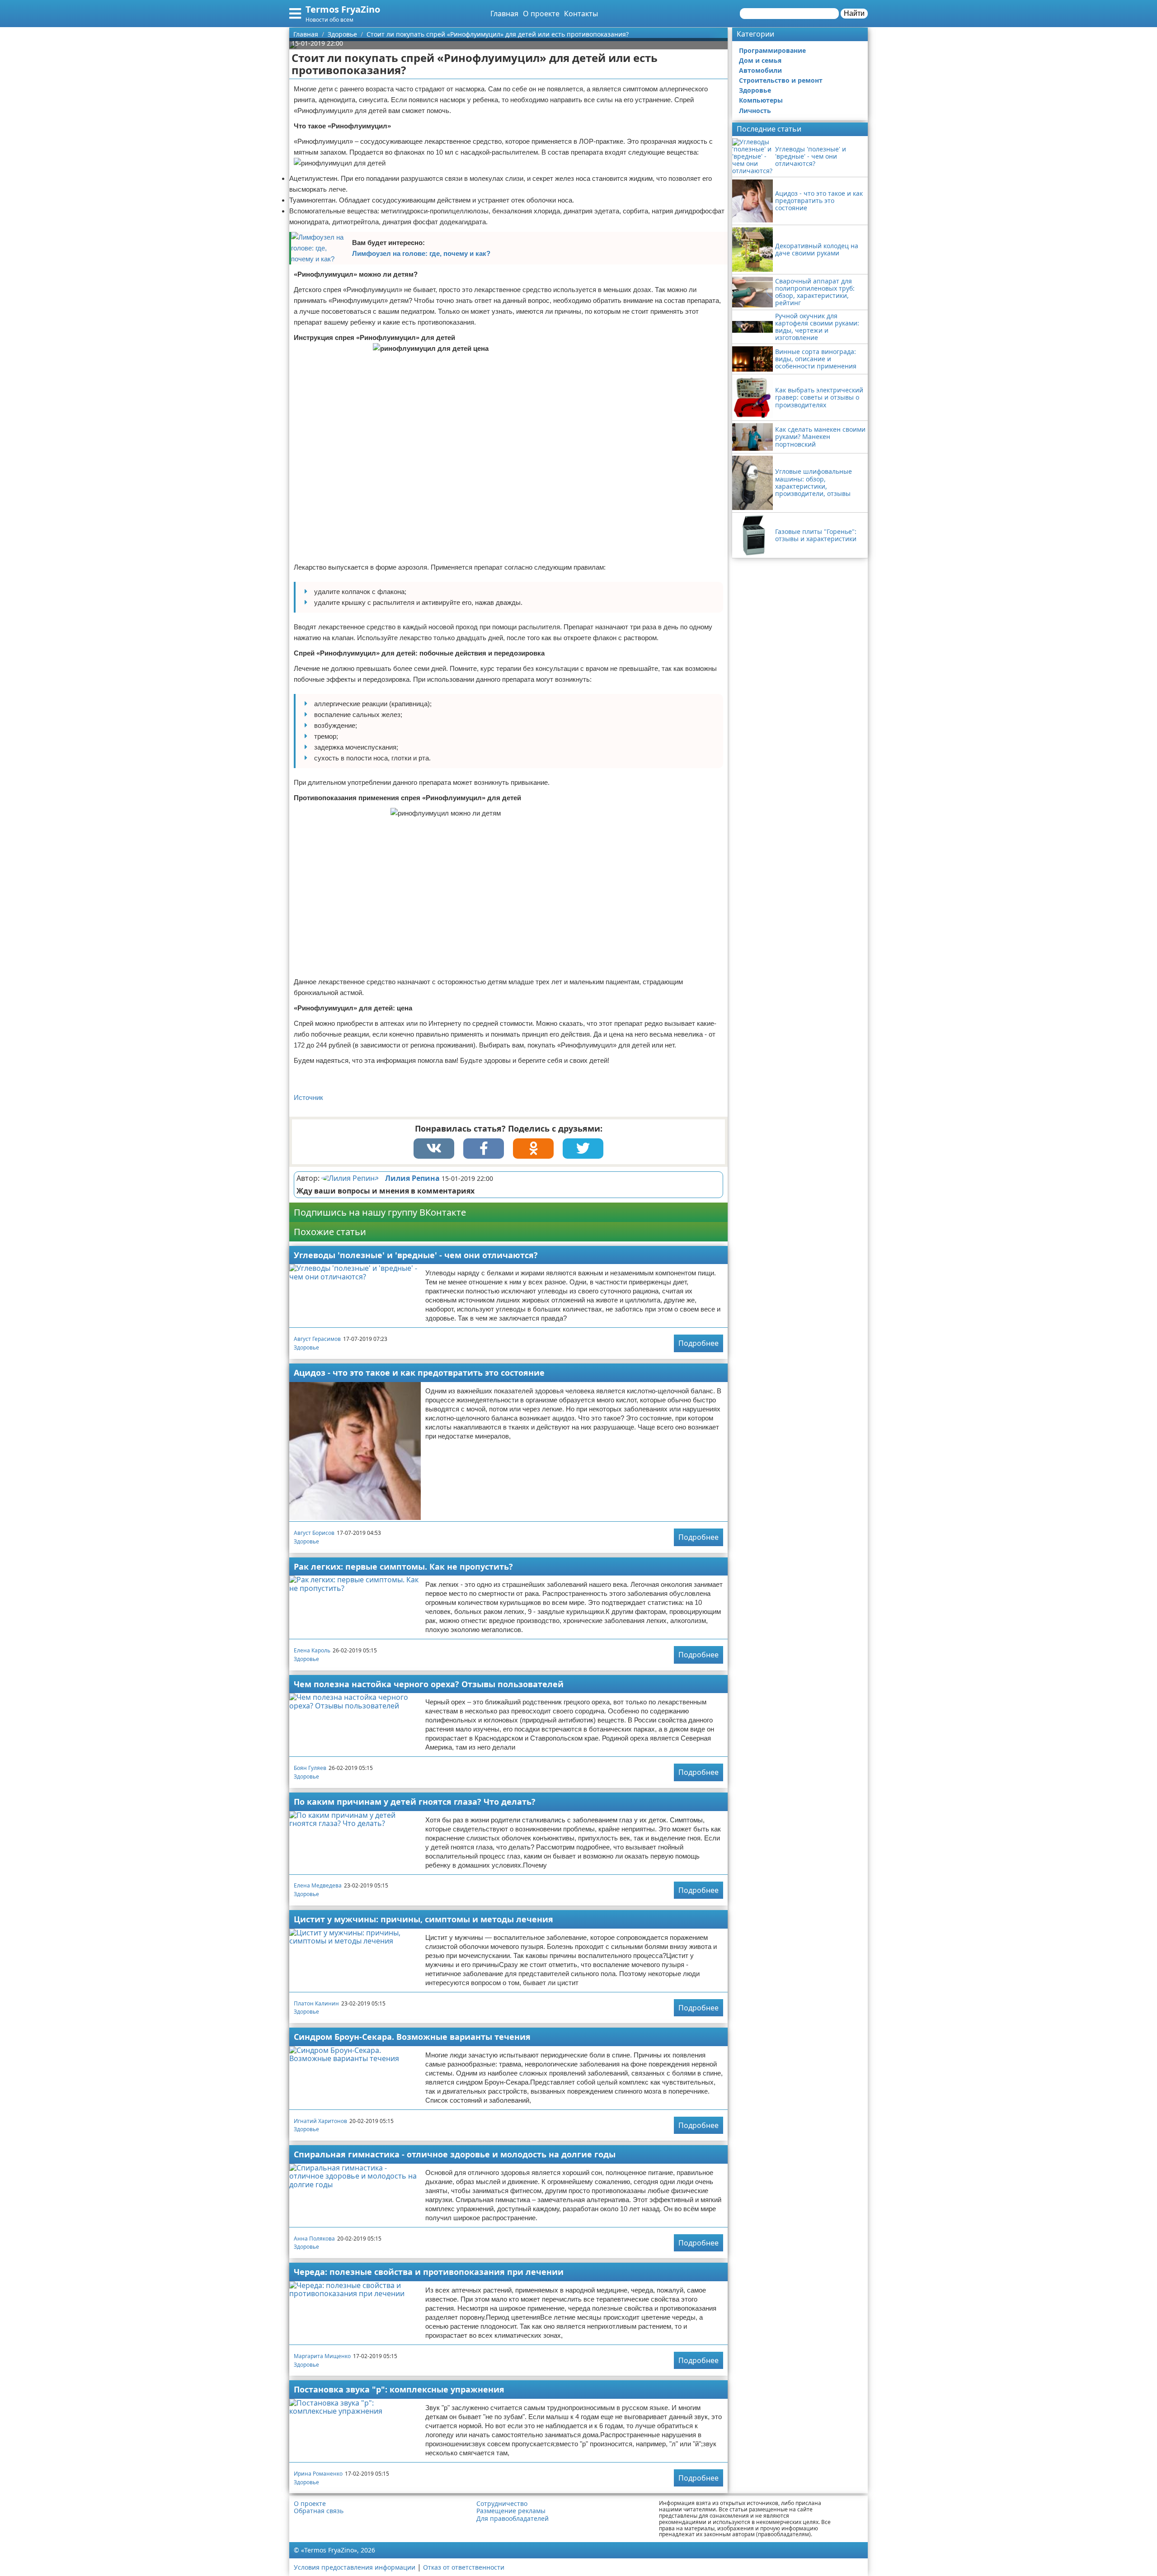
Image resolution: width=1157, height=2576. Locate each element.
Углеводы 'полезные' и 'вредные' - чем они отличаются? (416, 1255)
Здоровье (306, 1347)
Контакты (581, 14)
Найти (854, 13)
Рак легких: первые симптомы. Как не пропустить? (403, 1566)
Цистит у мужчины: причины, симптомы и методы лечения (423, 1919)
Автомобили (760, 70)
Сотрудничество (502, 2504)
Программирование (772, 50)
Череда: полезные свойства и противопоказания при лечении (429, 2272)
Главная (504, 14)
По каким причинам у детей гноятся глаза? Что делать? (415, 1802)
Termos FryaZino (343, 9)
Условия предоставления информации (355, 2567)
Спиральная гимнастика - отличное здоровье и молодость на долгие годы (455, 2154)
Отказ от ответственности (464, 2567)
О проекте (541, 14)
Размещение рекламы (511, 2511)
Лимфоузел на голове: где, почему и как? (421, 253)
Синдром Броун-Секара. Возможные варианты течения (412, 2037)
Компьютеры (761, 100)
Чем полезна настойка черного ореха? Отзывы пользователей (429, 1684)
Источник (308, 1097)
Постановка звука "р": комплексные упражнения (399, 2389)
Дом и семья (760, 60)
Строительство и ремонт (781, 80)
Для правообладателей (513, 2519)
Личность (755, 111)
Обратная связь (319, 2511)
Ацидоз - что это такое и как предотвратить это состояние (419, 1373)
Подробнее (698, 1343)
